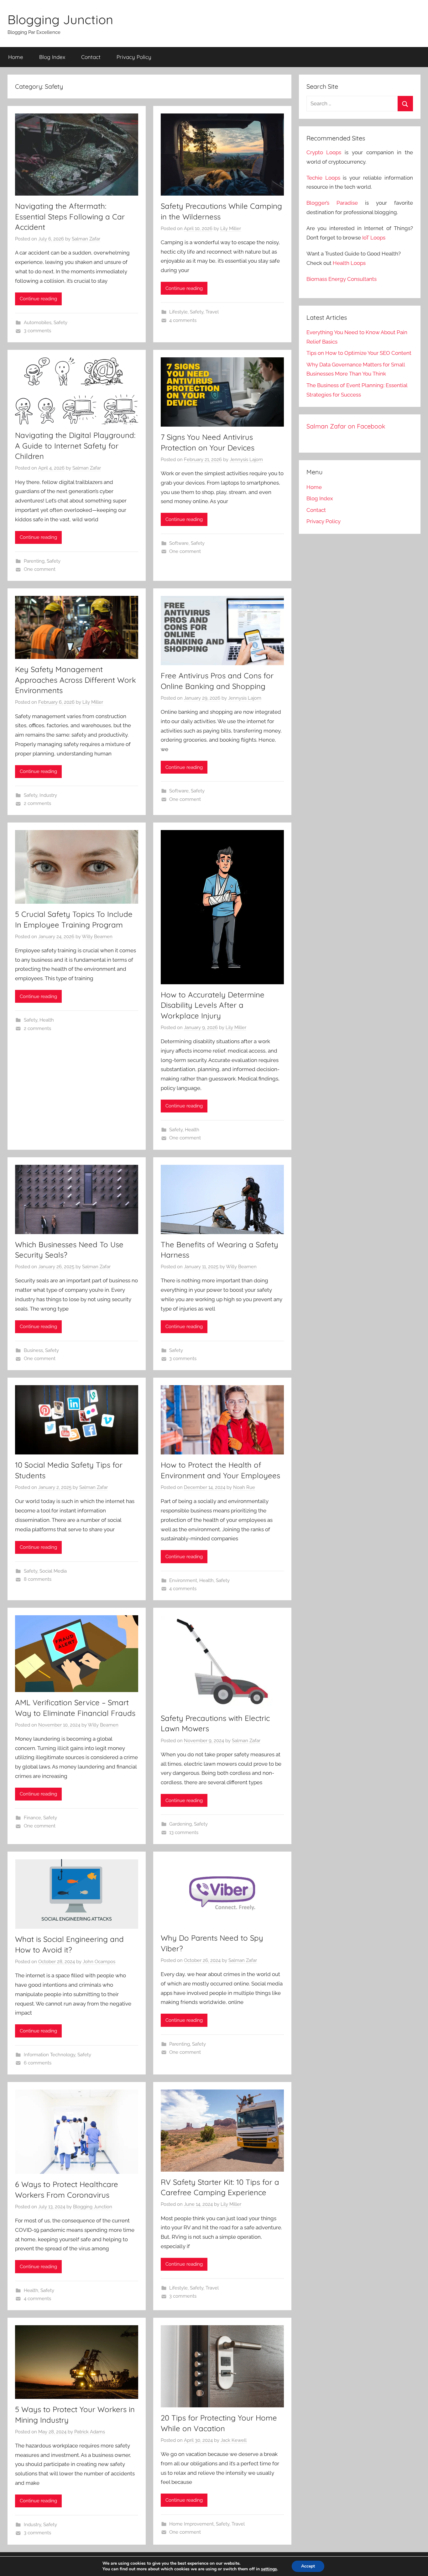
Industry (48, 795)
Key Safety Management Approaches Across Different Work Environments (76, 680)
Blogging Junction (60, 19)
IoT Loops (374, 238)
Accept (308, 2566)
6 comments (38, 2063)
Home (16, 57)
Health (47, 1020)
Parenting (34, 561)
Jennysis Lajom (246, 460)
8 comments (38, 1579)
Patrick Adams (90, 2432)
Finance (32, 1818)
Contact (91, 57)
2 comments (37, 803)
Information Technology (50, 2055)
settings (269, 2569)
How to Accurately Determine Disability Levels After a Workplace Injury (213, 1005)
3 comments (37, 331)
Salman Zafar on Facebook (346, 426)
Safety (60, 323)
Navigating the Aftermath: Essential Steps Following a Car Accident (70, 216)
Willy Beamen (97, 937)
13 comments (184, 1832)
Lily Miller (231, 229)
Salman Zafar (86, 239)
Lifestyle (178, 312)
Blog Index (52, 57)
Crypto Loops (324, 152)
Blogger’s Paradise (332, 203)
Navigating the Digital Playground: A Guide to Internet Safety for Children (75, 446)
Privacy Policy (134, 57)
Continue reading (38, 299)
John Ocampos (99, 1962)
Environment (183, 1580)
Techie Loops (323, 178)
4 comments (183, 320)
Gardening (180, 1824)
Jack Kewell (234, 2440)
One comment (40, 569)
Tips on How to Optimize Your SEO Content (359, 353)
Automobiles (38, 323)
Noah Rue (244, 1487)
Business (33, 1350)
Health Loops (349, 263)
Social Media (53, 1571)
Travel (212, 312)
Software (179, 543)
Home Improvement (191, 2524)
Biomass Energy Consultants (342, 279)
